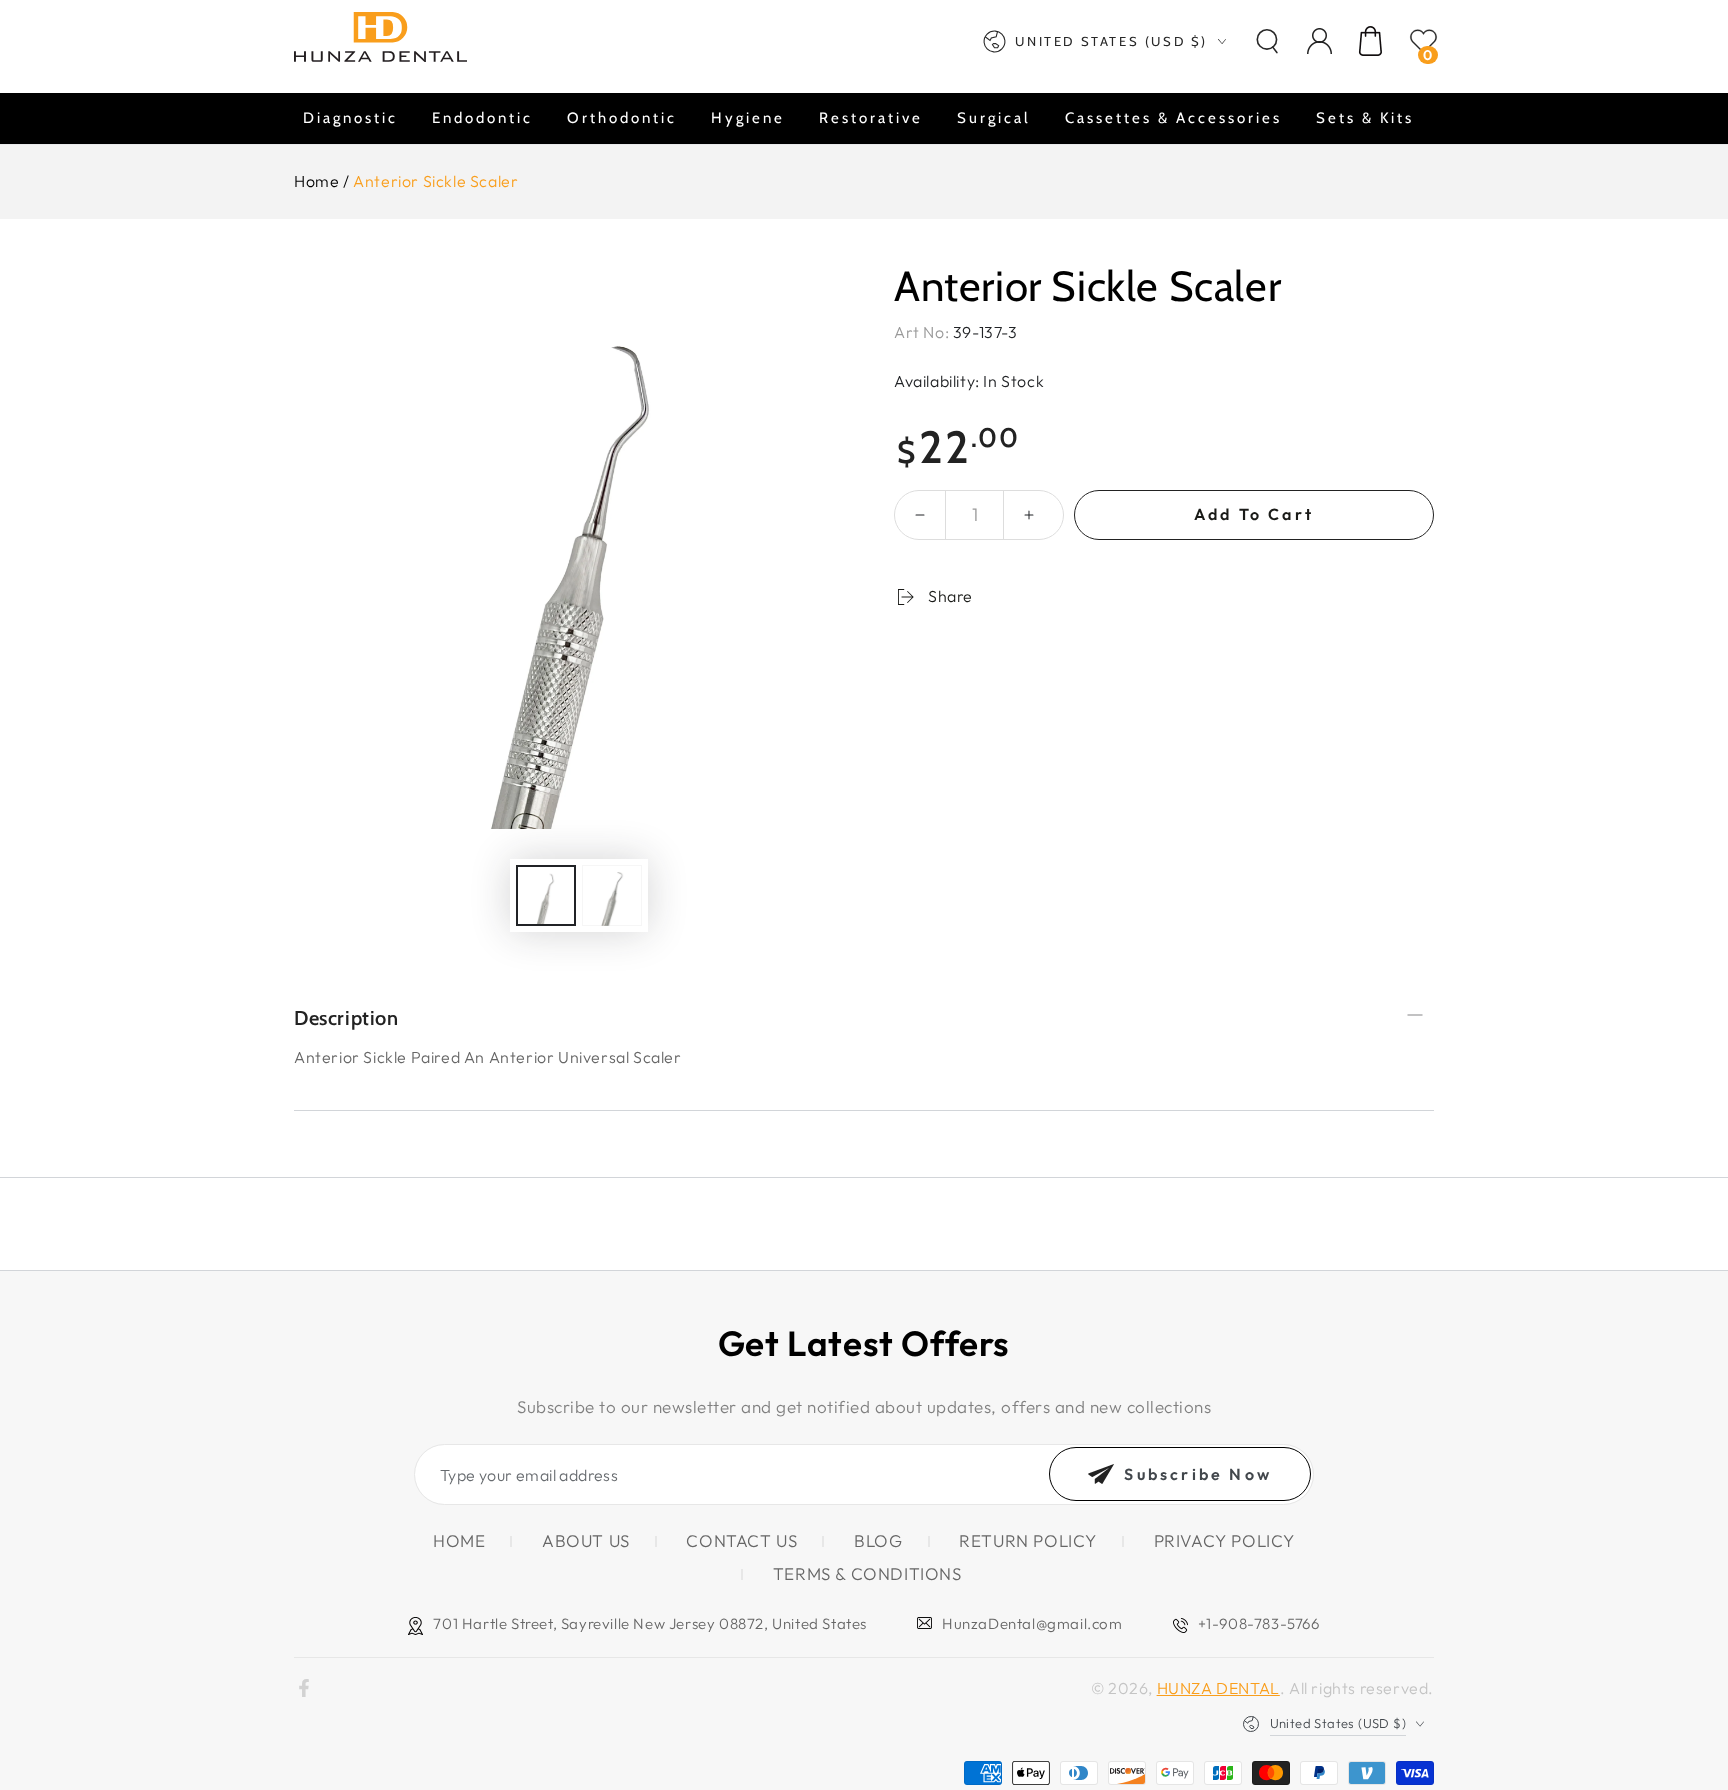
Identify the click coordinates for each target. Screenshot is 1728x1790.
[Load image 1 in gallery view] (546, 895)
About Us (586, 1540)
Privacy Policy (1224, 1540)
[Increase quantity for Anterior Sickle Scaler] (1029, 515)
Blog (878, 1540)
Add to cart (1254, 514)
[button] (1267, 41)
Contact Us (741, 1540)
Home (316, 181)
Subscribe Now (1198, 1474)
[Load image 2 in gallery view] (612, 895)
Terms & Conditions (867, 1573)
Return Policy (1028, 1540)
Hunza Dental (1218, 1688)
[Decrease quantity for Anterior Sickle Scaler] (920, 515)
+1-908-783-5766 (1259, 1623)
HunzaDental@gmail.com (1032, 1623)
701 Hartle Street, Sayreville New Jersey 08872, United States (650, 1623)
